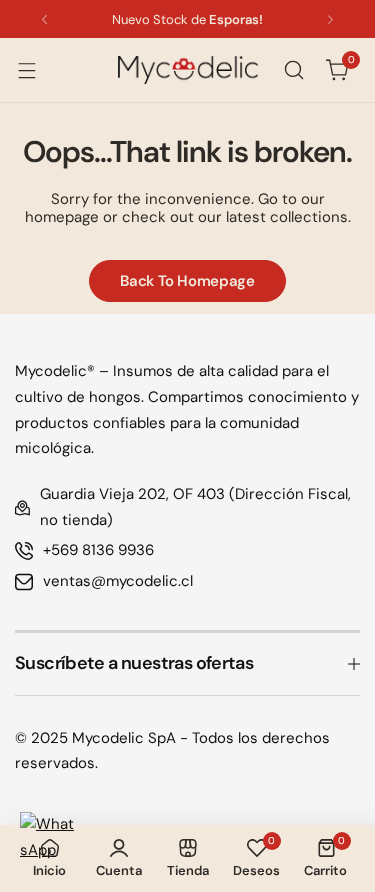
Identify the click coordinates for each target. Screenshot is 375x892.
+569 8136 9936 (98, 550)
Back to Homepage (187, 281)
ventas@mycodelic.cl (118, 581)
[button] (44, 19)
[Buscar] (294, 70)
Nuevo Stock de (187, 19)
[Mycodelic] (188, 70)
